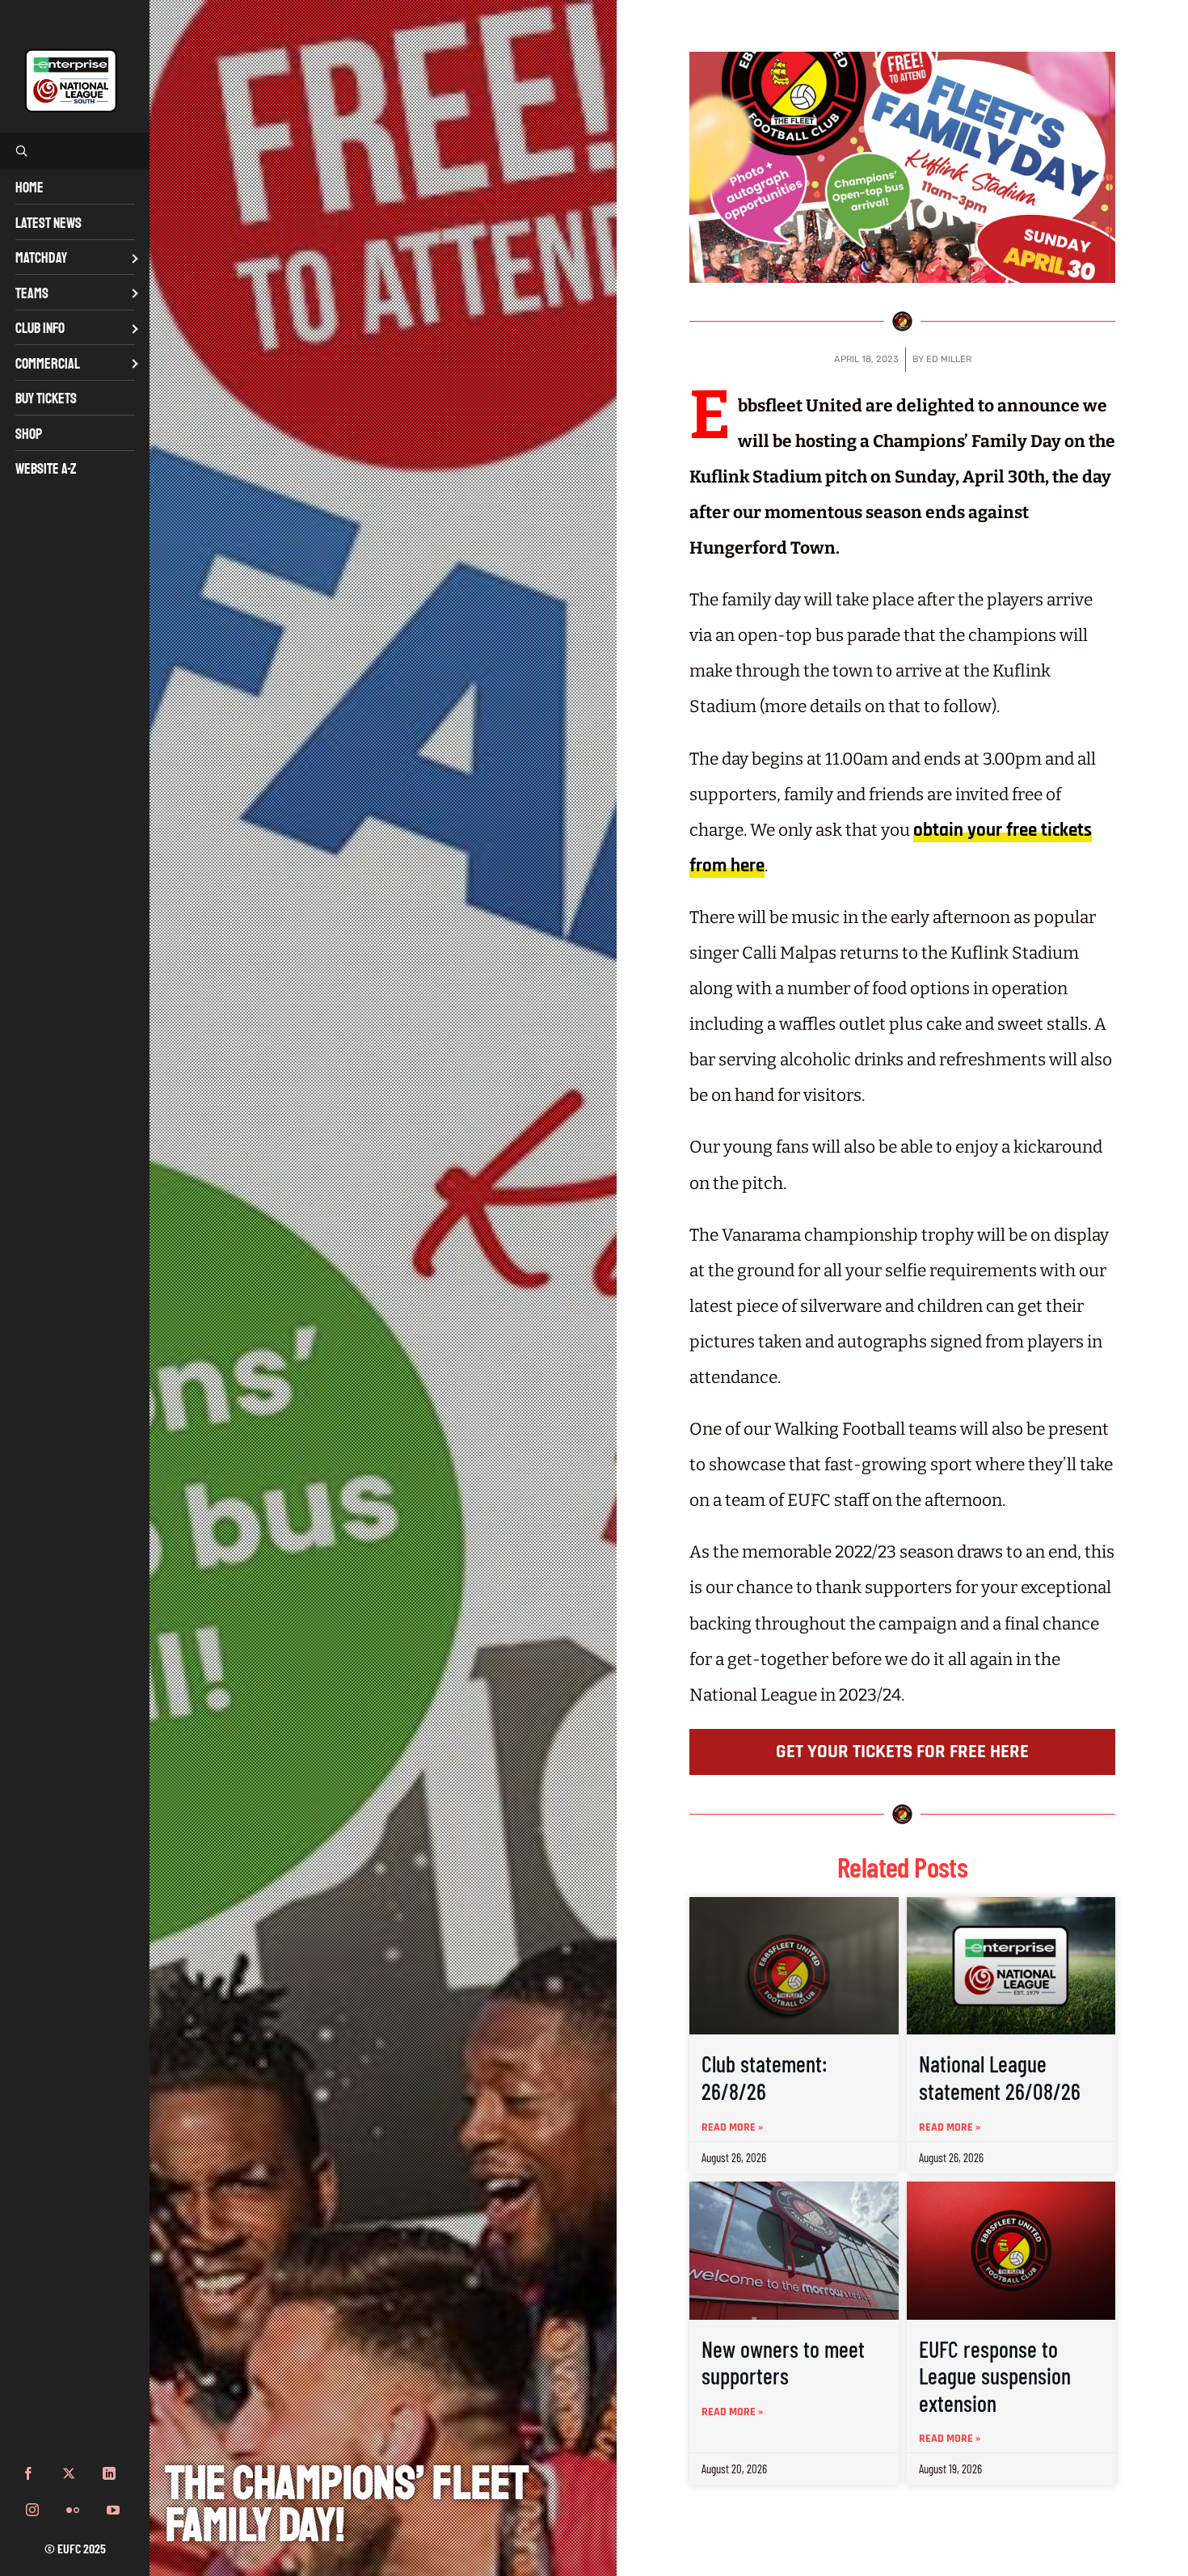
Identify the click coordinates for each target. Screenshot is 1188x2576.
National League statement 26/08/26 (1000, 2077)
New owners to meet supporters (783, 2363)
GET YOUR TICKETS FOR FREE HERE (902, 1752)
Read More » (732, 2127)
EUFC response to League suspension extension (995, 2376)
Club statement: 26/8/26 (765, 2077)
